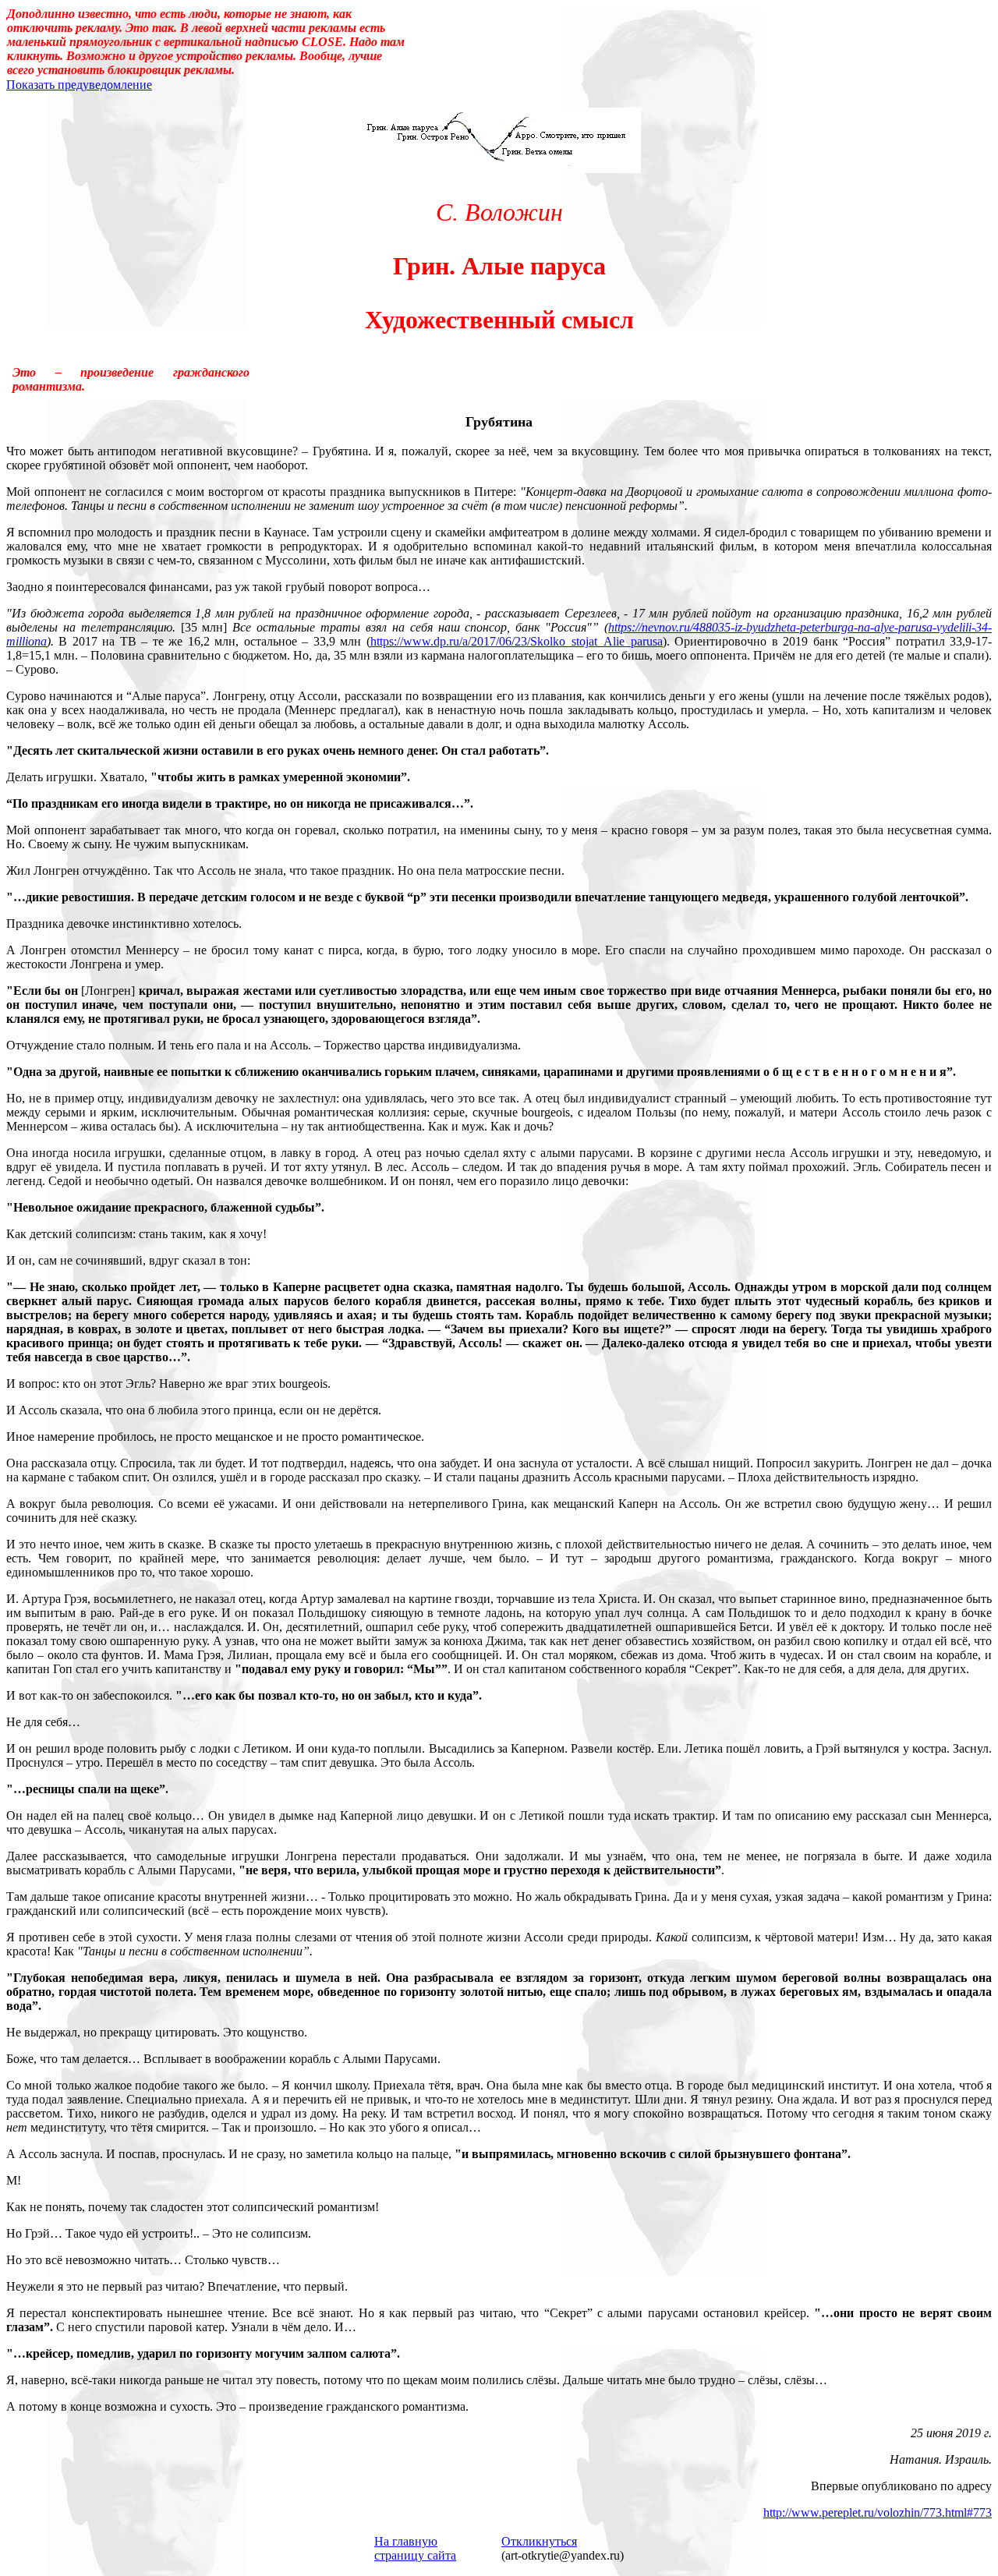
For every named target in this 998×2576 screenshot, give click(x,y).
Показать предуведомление (79, 85)
